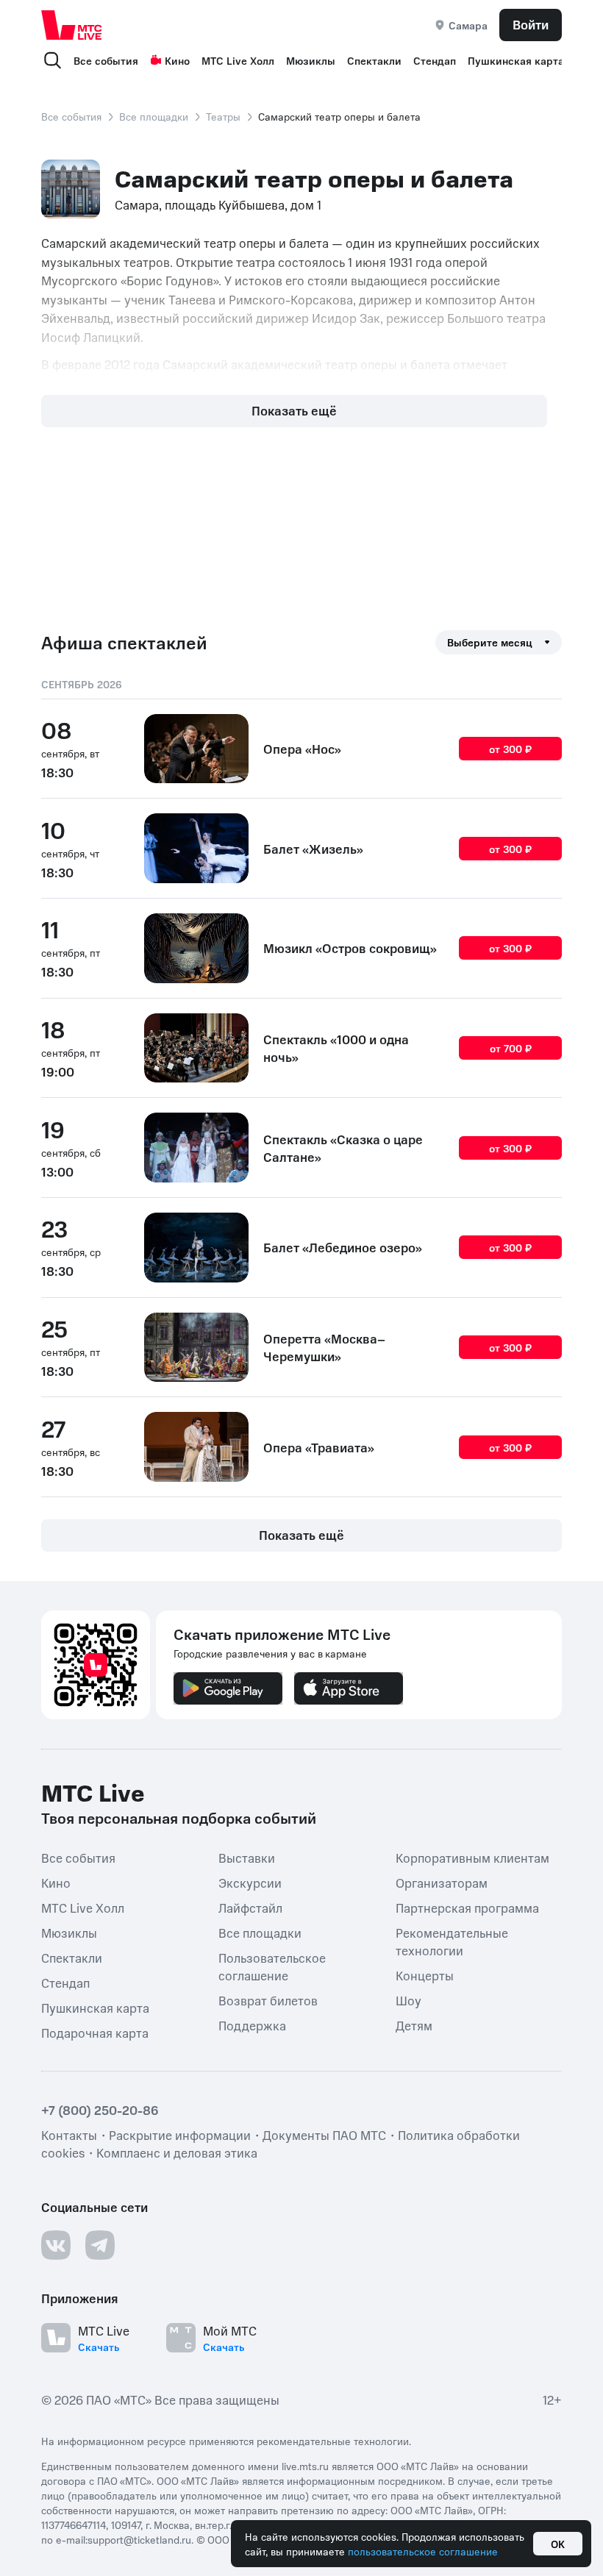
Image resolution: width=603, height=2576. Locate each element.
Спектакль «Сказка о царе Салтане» (343, 1148)
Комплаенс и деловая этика (177, 2152)
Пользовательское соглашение (272, 1966)
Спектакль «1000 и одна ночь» (336, 1048)
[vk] (56, 2245)
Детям (414, 2025)
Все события (106, 60)
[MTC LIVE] (72, 25)
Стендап (435, 60)
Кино (177, 60)
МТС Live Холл (238, 60)
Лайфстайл (250, 1908)
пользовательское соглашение (423, 2551)
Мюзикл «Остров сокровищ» (350, 948)
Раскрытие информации (180, 2135)
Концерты (425, 1975)
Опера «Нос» (302, 749)
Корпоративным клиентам (472, 1858)
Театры (223, 116)
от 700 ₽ (511, 1048)
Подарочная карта (95, 2033)
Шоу (408, 2000)
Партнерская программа (467, 1908)
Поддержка (252, 2025)
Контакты (69, 2135)
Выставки (247, 1858)
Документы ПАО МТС (324, 2135)
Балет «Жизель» (313, 849)
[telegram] (100, 2245)
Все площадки (154, 116)
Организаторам (442, 1883)
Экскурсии (250, 1883)
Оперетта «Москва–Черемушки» (324, 1347)
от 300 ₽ (510, 749)
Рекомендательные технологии (452, 1941)
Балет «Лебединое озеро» (343, 1247)
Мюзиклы (311, 60)
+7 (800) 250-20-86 (100, 2110)
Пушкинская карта (516, 60)
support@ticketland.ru (139, 2539)
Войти (531, 24)
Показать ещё (294, 410)
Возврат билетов (268, 2000)
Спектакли (374, 60)
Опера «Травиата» (319, 1447)
